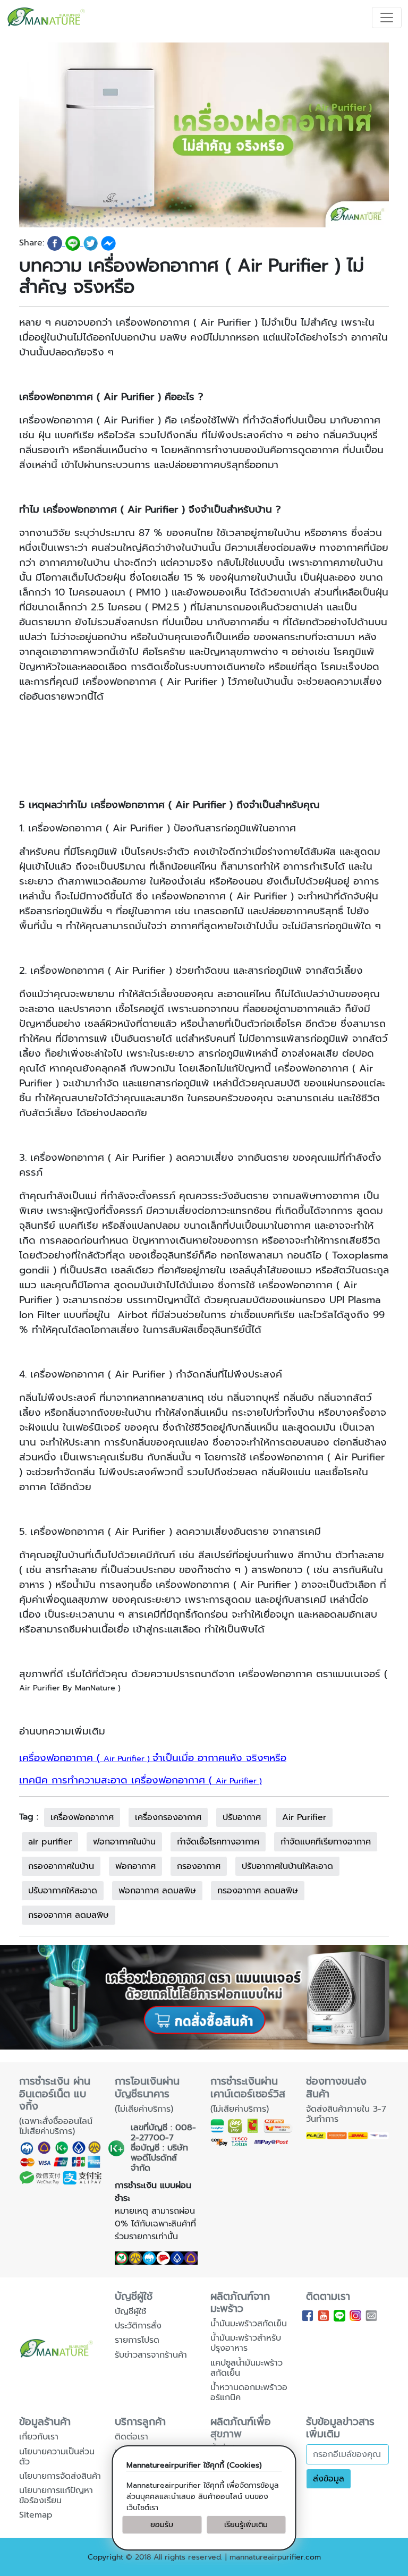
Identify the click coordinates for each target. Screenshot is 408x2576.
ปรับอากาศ (242, 1817)
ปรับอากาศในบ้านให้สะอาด (287, 1866)
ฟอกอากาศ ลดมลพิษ (157, 1891)
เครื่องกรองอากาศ (168, 1817)
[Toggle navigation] (387, 18)
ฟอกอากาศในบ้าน (124, 1842)
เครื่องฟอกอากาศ (82, 1817)
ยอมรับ (162, 2525)
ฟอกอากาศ (135, 1866)
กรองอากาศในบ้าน (61, 1866)
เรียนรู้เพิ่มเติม (246, 2525)
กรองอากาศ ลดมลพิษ (258, 1891)
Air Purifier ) (153, 1758)
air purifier (50, 1842)
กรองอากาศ (199, 1866)
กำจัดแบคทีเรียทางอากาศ (326, 1842)
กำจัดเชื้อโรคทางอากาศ (218, 1842)
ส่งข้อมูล (329, 2479)
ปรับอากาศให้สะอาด (63, 1891)
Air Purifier (304, 1817)
